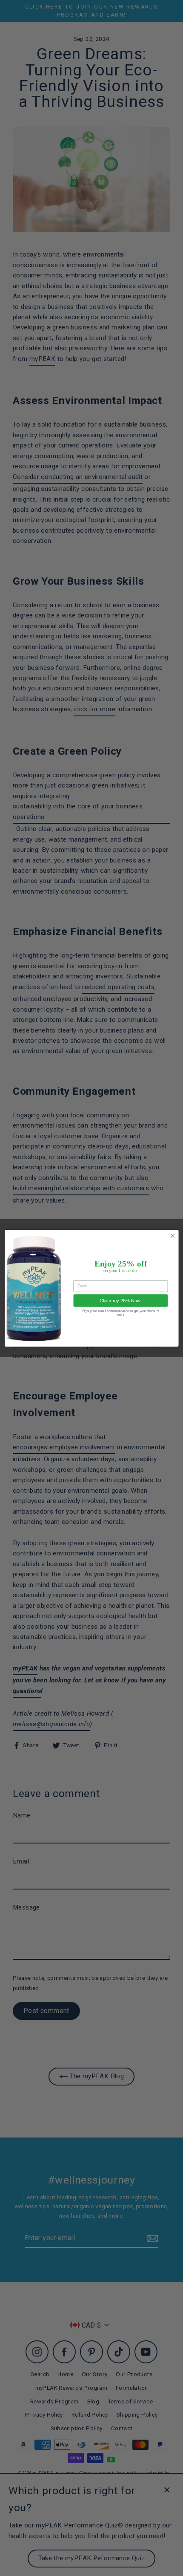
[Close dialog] (172, 1236)
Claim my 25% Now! (121, 1301)
